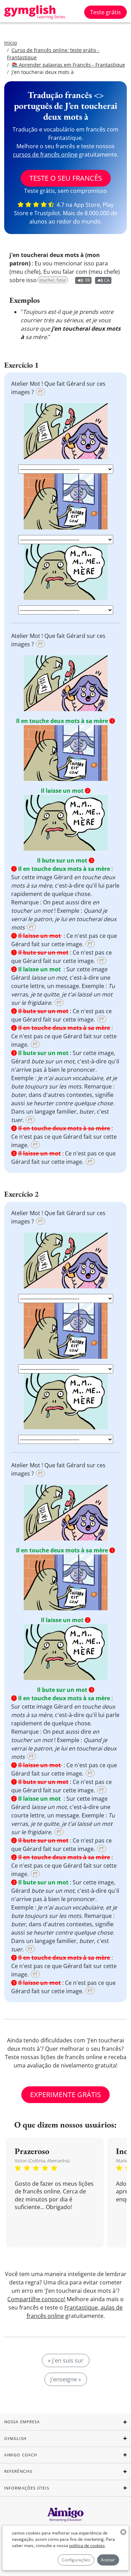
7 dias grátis (65, 1342)
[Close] (120, 1203)
